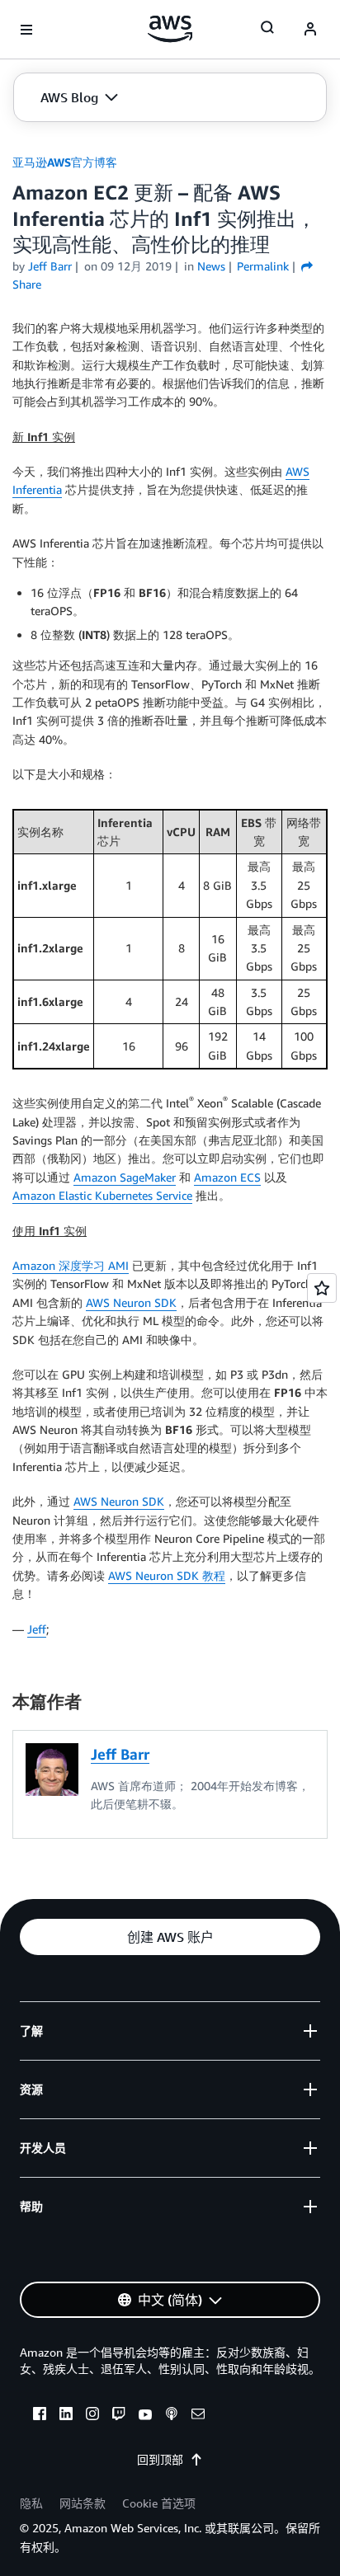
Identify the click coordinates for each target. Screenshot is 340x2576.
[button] (79, 97)
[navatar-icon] (310, 30)
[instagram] (92, 2416)
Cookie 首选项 (159, 2503)
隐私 (31, 2503)
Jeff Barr (50, 266)
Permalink (263, 266)
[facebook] (40, 2416)
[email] (198, 2416)
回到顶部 (160, 2459)
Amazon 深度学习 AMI (71, 1265)
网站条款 (83, 2503)
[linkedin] (66, 2416)
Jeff (37, 1629)
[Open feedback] (322, 1288)
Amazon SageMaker (125, 1177)
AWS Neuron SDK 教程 (167, 1575)
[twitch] (119, 2416)
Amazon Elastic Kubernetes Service (102, 1195)
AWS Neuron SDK (131, 1302)
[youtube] (145, 2416)
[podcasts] (172, 2416)
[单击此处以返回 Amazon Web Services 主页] (170, 29)
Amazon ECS (227, 1177)
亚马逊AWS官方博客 (65, 162)
